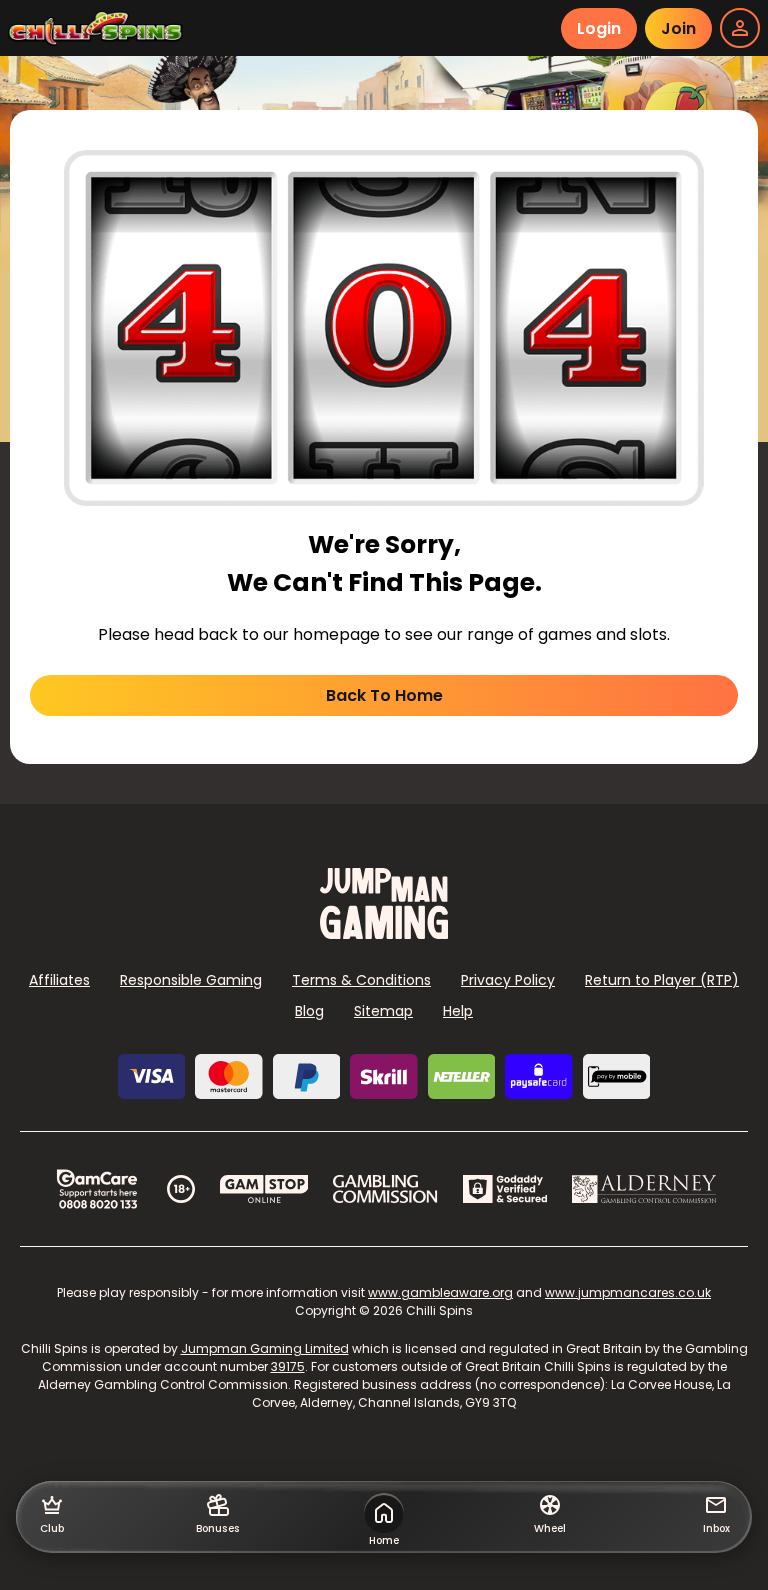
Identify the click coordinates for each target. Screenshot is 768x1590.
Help (458, 1011)
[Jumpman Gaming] (384, 933)
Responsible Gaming (191, 980)
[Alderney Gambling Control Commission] (644, 1189)
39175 (288, 1366)
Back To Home (384, 695)
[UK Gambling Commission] (385, 1189)
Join (678, 28)
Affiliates (59, 980)
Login (599, 28)
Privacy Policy (508, 980)
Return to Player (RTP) (662, 980)
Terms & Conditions (361, 980)
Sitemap (383, 1011)
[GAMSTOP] (264, 1189)
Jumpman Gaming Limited (265, 1348)
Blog (309, 1011)
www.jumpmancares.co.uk (628, 1292)
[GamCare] (97, 1189)
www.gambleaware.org (440, 1292)
